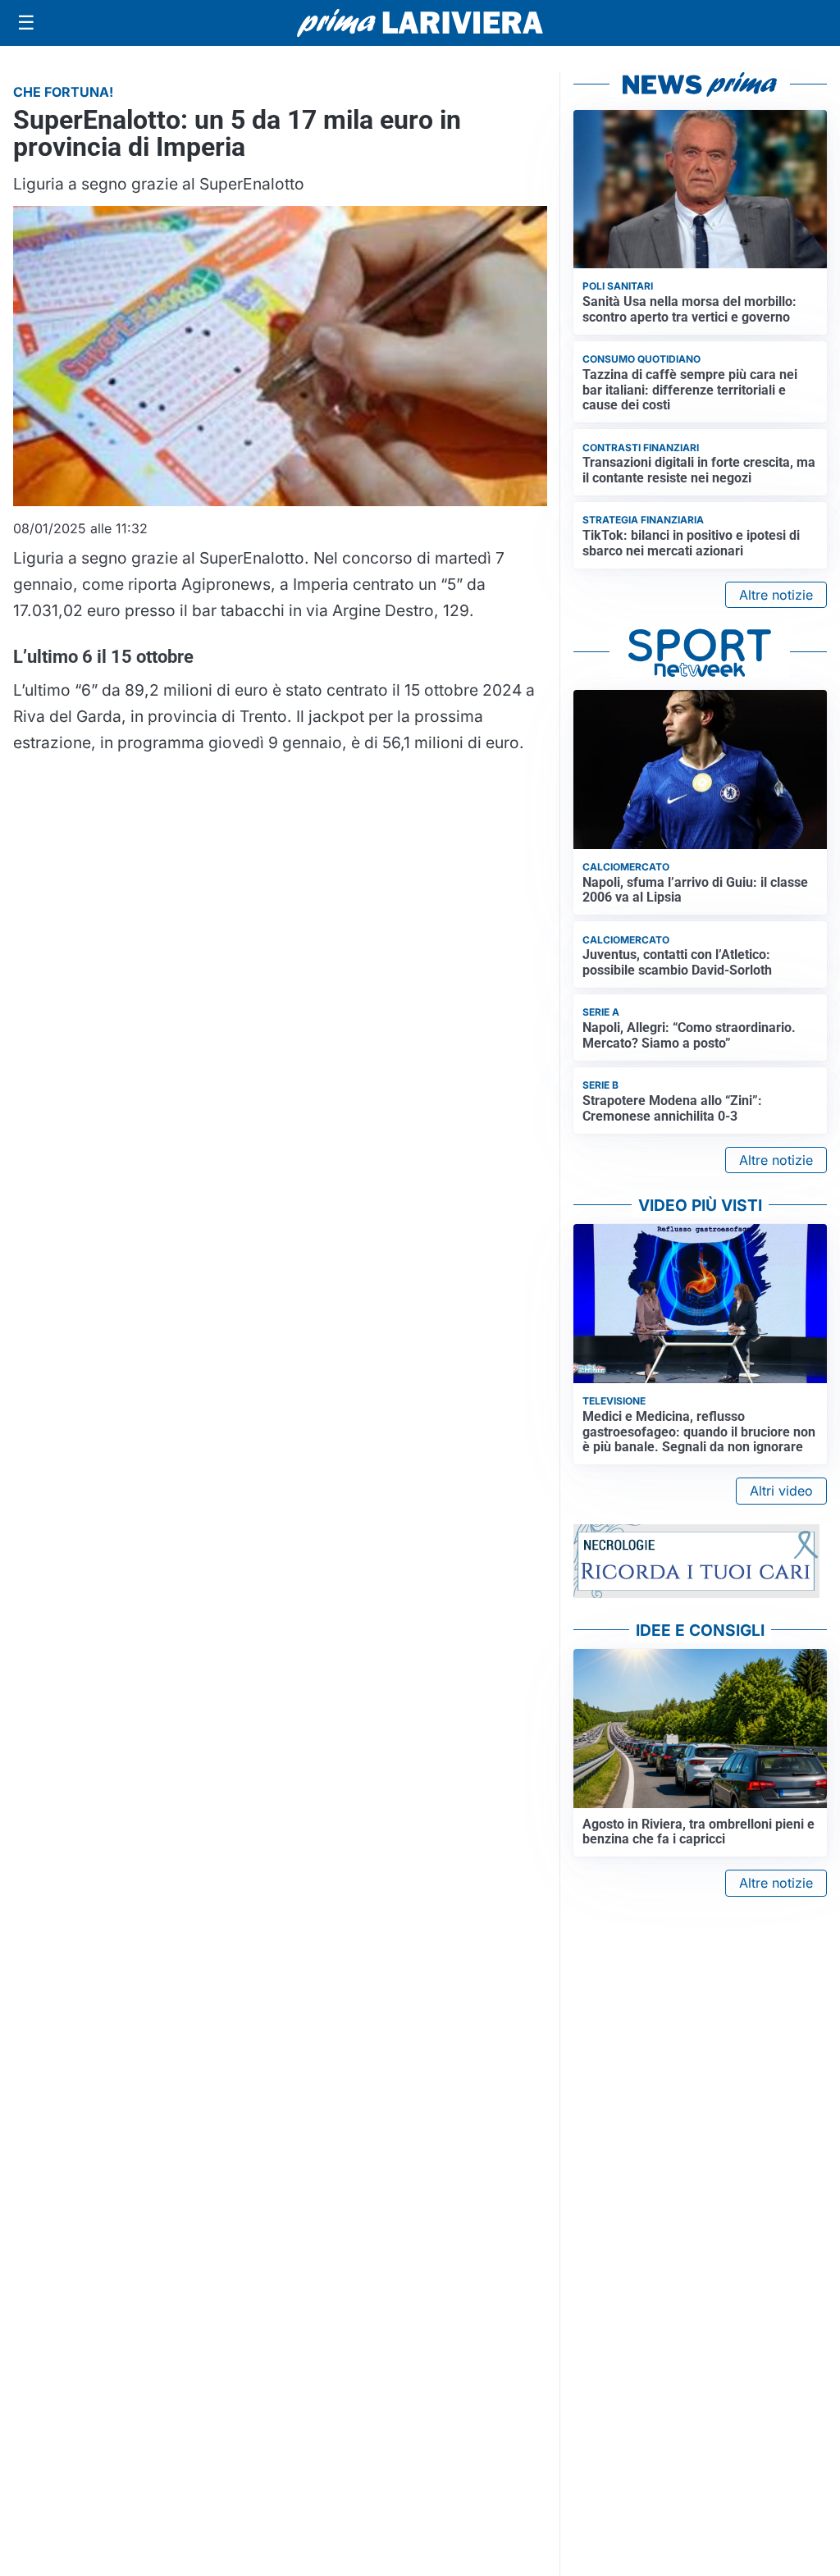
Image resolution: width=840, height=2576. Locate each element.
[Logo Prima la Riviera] (420, 23)
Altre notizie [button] (776, 595)
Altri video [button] (781, 1491)
